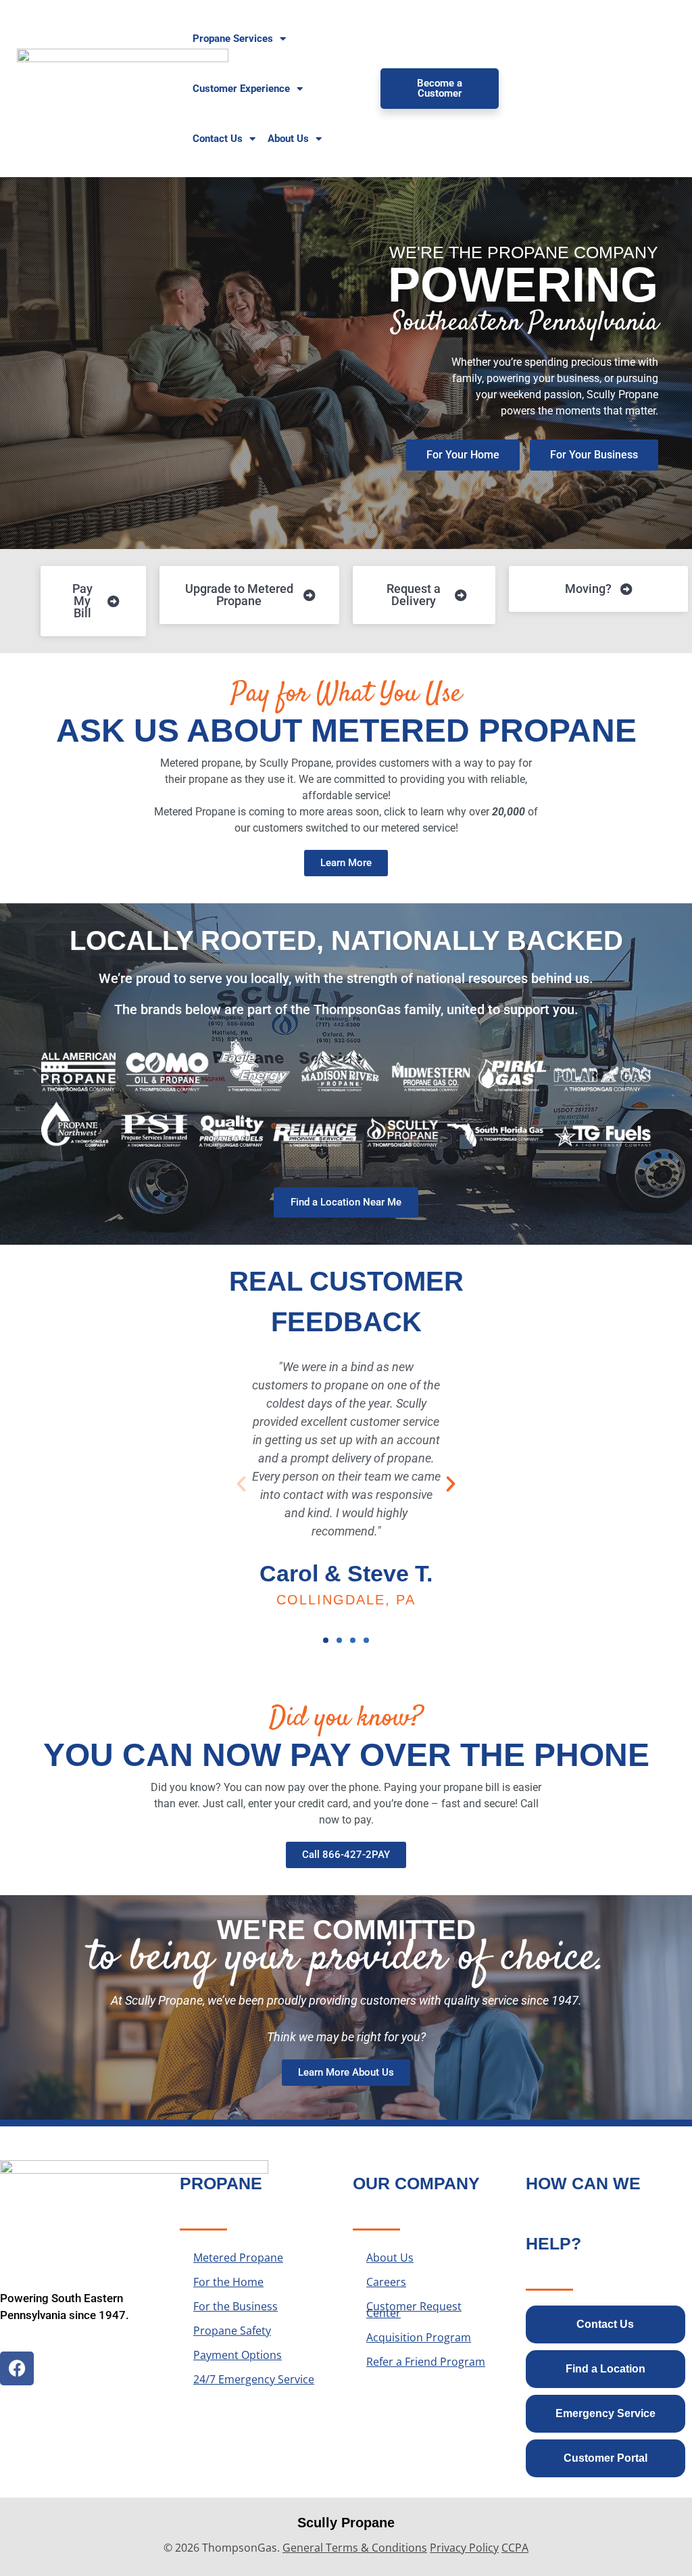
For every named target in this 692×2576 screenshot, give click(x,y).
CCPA (515, 2548)
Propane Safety (232, 2331)
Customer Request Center (414, 2310)
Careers (386, 2282)
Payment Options (238, 2355)
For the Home (228, 2282)
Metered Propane (238, 2258)
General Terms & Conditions (355, 2548)
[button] (241, 1484)
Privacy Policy (464, 2548)
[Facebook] (17, 2368)
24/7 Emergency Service (254, 2379)
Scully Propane (346, 2523)
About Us (390, 2258)
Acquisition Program (419, 2337)
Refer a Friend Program (426, 2362)
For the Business (236, 2306)
